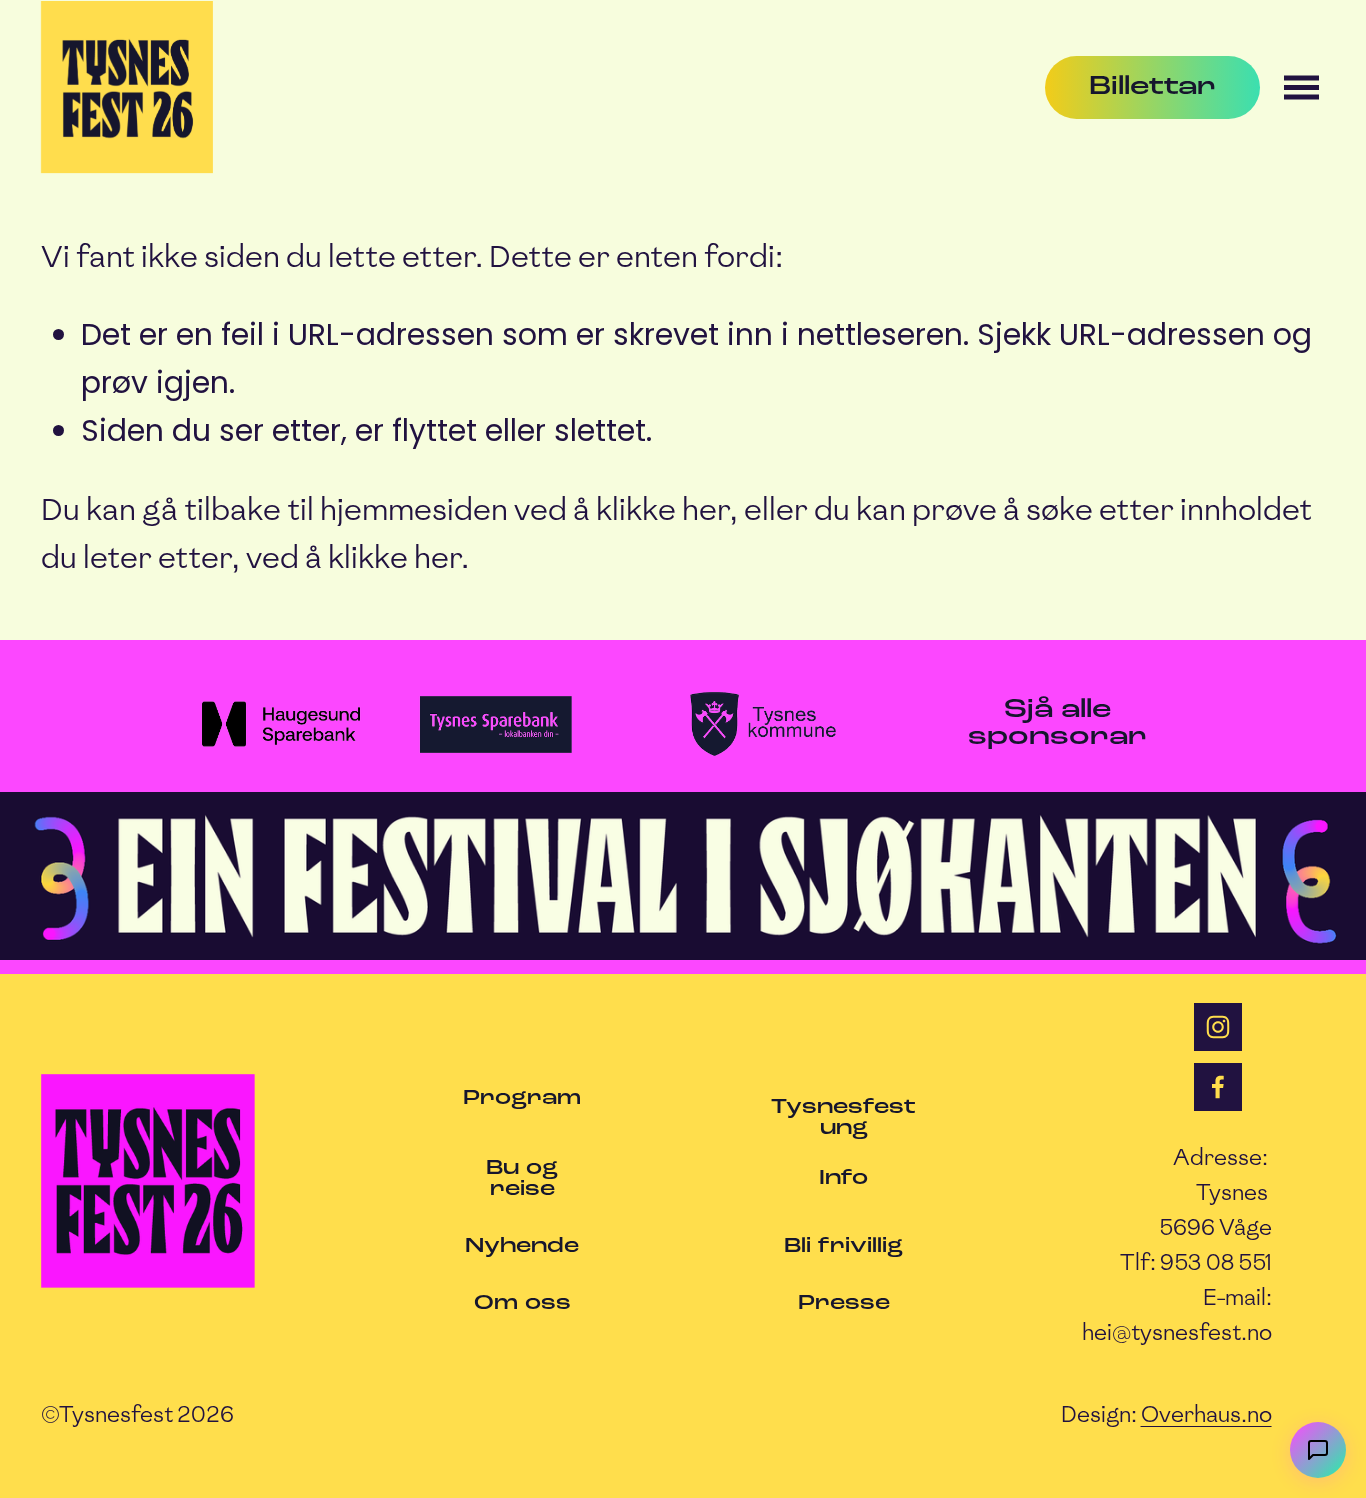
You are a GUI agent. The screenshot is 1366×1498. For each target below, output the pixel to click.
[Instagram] (1218, 1027)
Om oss (522, 1303)
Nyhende (522, 1246)
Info (843, 1178)
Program (522, 1098)
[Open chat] (1318, 1450)
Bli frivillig (843, 1246)
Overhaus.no (1206, 1414)
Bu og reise (522, 1179)
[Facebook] (1218, 1087)
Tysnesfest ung (843, 1118)
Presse (844, 1303)
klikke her (662, 509)
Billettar (1152, 87)
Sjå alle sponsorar (1057, 724)
